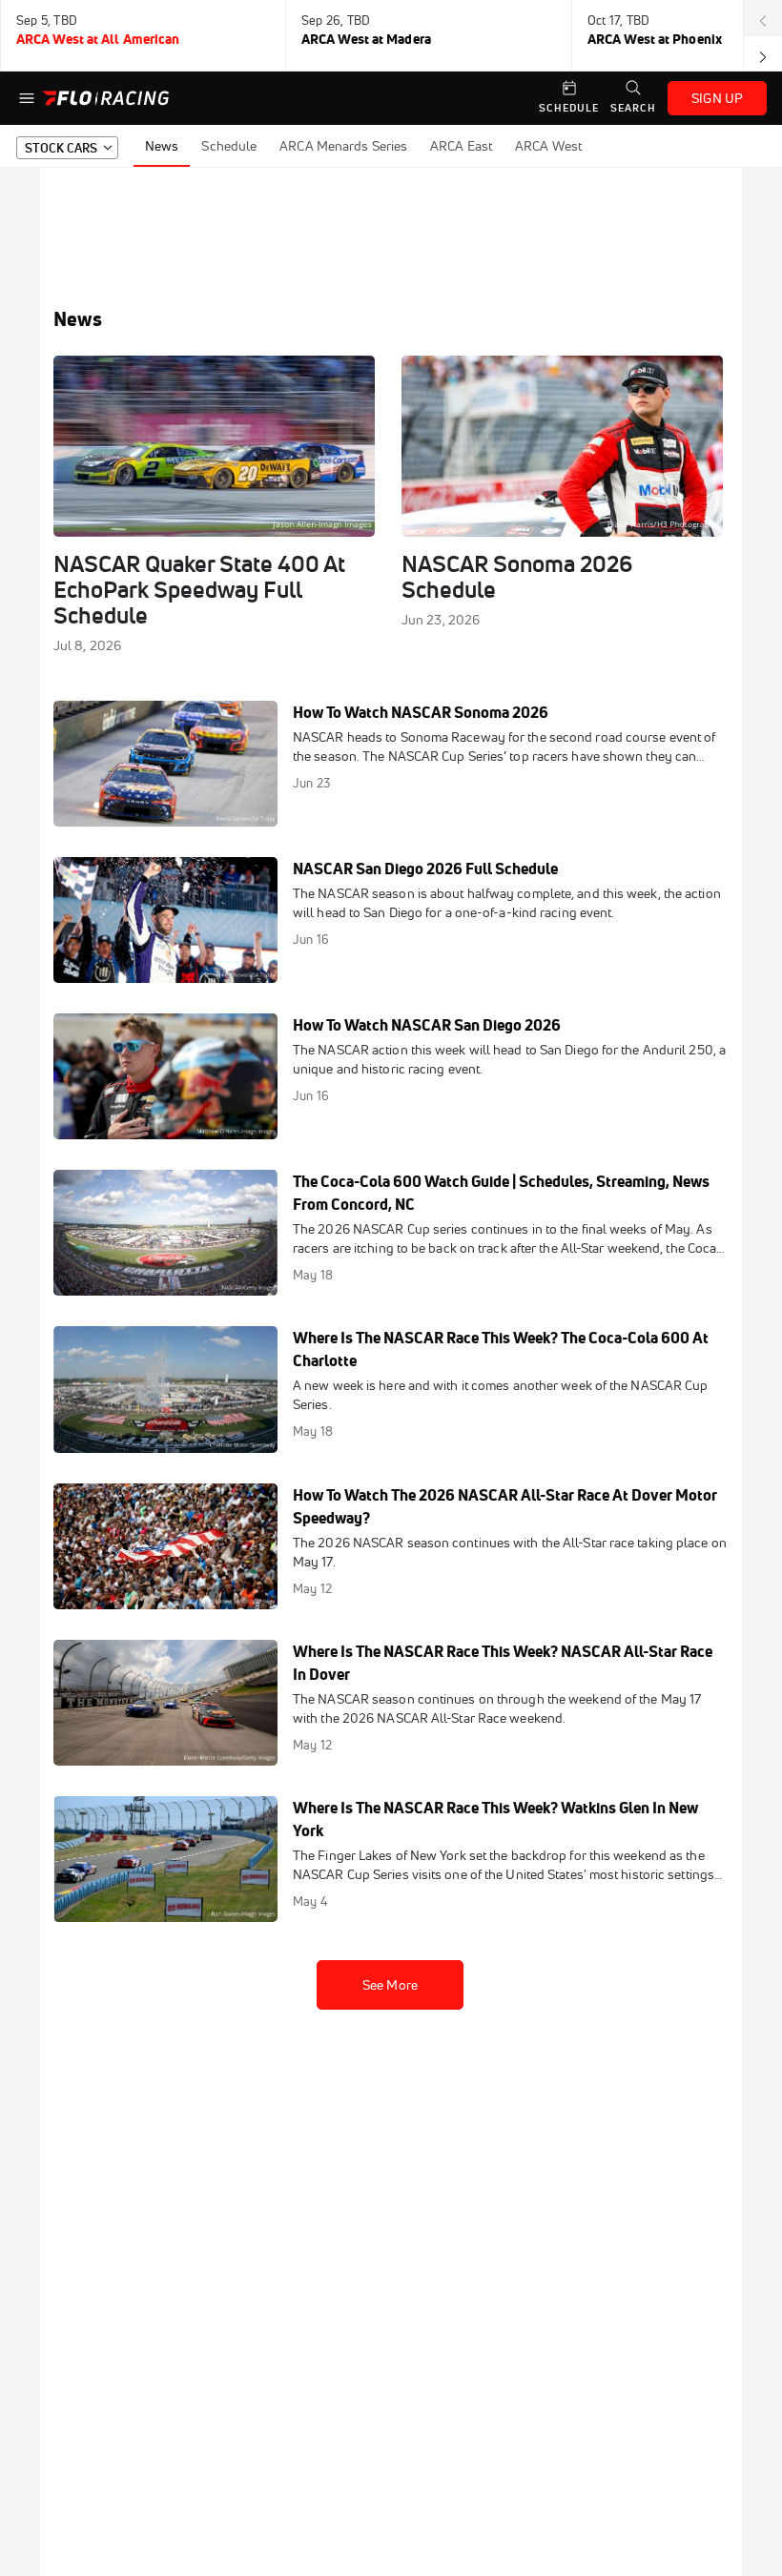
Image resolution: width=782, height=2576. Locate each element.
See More (390, 1985)
